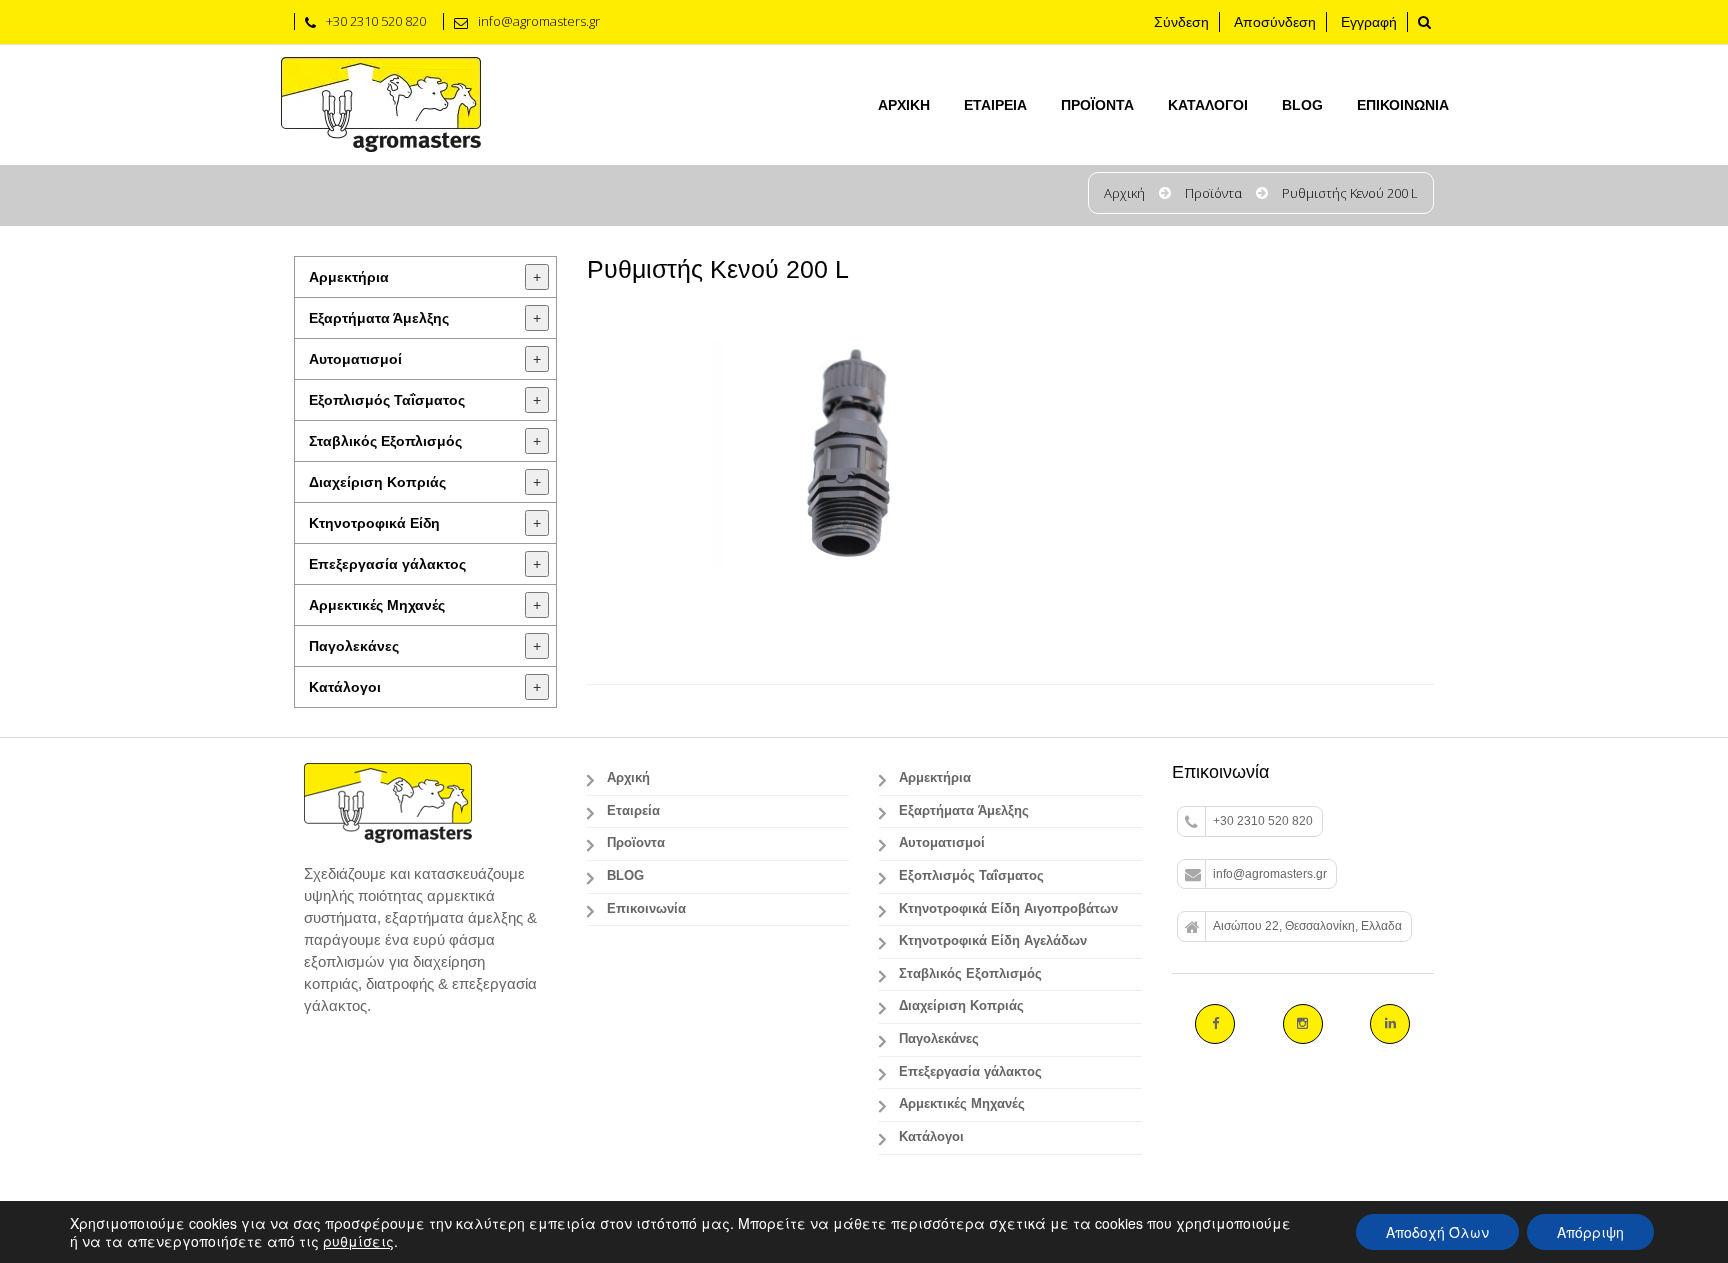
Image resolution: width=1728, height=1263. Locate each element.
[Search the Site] (1424, 22)
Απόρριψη (1590, 1232)
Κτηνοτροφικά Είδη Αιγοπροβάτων (1008, 909)
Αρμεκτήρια (349, 277)
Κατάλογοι (1208, 105)
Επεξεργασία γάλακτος (387, 564)
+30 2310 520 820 (1263, 821)
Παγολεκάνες (354, 646)
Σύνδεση (1181, 22)
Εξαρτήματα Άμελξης (379, 318)
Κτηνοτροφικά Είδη (374, 523)
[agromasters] (381, 105)
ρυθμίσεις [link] (358, 1241)
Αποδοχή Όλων (1437, 1232)
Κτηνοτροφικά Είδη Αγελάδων (993, 941)
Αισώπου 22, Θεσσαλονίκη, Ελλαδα (1307, 926)
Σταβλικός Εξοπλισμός (385, 441)
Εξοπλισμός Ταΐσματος (387, 400)
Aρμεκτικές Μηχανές (377, 605)
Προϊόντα (1213, 193)
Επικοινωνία (1403, 105)
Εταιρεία (995, 105)
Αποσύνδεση (1275, 22)
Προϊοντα (1097, 105)
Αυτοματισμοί (355, 359)
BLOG (1302, 105)
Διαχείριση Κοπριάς (377, 482)
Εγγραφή (1369, 22)
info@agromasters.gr (1270, 874)
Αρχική (904, 105)
